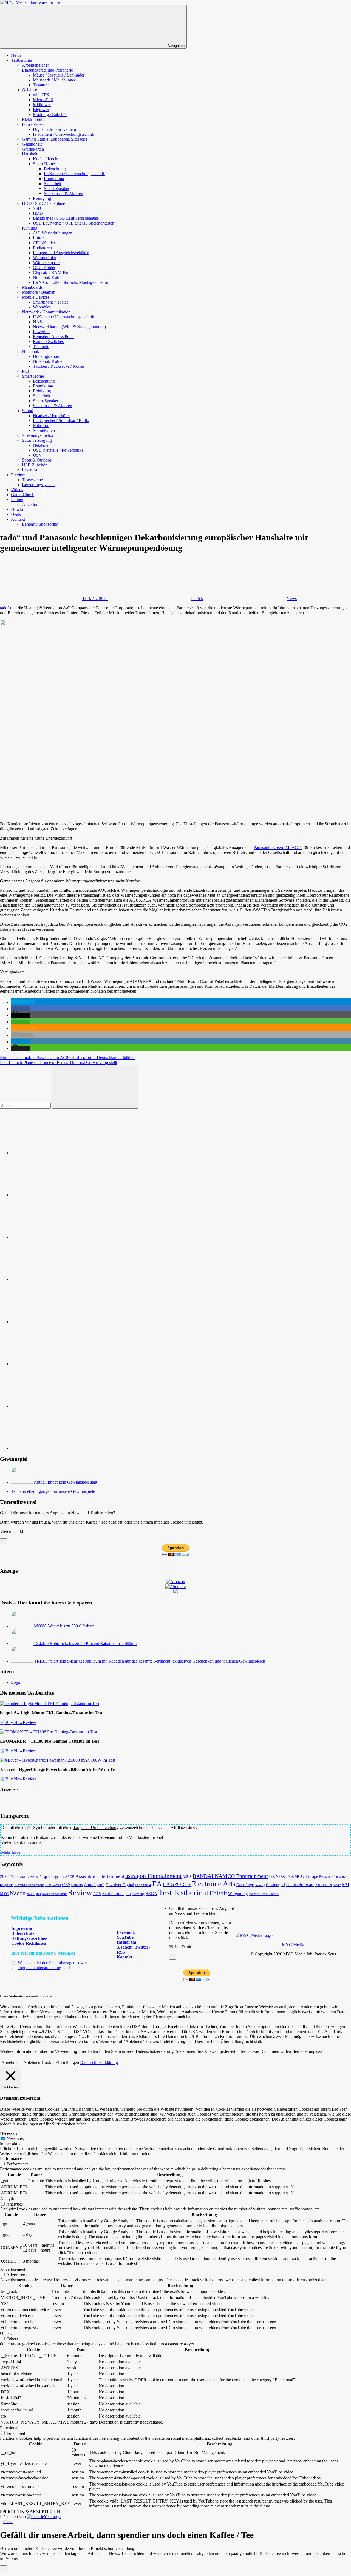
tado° (5, 608)
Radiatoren (42, 248)
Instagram (126, 1942)
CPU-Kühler (44, 243)
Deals (16, 514)
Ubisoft (218, 1893)
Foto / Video (33, 124)
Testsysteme (32, 480)
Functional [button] (9, 2428)
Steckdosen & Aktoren (63, 193)
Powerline (42, 332)
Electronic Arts (213, 1884)
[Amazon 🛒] (52, 1364)
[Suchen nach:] (26, 1106)
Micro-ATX (43, 100)
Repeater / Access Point (53, 337)
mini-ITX (41, 95)
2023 (14, 1877)
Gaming (260, 1885)
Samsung (138, 1894)
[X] (52, 1322)
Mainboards (32, 287)
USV (37, 455)
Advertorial (32, 504)
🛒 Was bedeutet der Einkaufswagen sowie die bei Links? (49, 1965)
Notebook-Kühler (48, 277)
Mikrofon (41, 425)
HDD (38, 213)
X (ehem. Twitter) (133, 1947)
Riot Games (113, 1894)
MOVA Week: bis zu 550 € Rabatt (64, 1626)
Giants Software (300, 1885)
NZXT (31, 1894)
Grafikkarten (33, 149)
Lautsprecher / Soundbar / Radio (61, 421)
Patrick (197, 598)
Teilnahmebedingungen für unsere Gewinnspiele (53, 1491)
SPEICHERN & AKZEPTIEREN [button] (30, 2512)
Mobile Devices (36, 297)
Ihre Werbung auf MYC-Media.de (43, 1953)
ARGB (70, 1877)
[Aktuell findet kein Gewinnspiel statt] (22, 1482)
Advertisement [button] (13, 2269)
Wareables (42, 307)
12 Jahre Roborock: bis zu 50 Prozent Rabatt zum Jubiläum (85, 1644)
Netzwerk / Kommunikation (46, 312)
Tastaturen (42, 85)
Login (16, 1682)
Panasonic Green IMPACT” (278, 847)
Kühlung (30, 228)
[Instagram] (52, 1279)
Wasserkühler (45, 258)
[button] (23, 1002)
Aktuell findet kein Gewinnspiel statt (65, 1482)
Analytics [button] (8, 2199)
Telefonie (41, 346)
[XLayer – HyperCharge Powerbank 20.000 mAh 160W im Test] (58, 1760)
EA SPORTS (177, 1884)
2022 (4, 1876)
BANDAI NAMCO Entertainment (230, 1876)
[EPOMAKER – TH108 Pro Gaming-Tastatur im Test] (49, 1732)
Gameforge (245, 1885)
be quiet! (7, 1885)
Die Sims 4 (143, 1885)
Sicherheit (53, 184)
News (16, 55)
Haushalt (30, 154)
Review (29, 1722)
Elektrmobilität (35, 119)
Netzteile (41, 445)
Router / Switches (48, 342)
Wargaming (238, 1894)
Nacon (18, 1893)
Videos (17, 490)
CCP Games (53, 1885)
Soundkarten (44, 430)
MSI (346, 1885)
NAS (37, 322)
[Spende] (52, 1153)
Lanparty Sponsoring (40, 524)
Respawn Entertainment (51, 1894)
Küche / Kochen (47, 159)
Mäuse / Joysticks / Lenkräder (59, 75)
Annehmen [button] (11, 2063)
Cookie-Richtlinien (29, 1943)
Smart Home (44, 164)
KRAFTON (324, 1885)
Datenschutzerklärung (99, 2063)
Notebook (31, 351)
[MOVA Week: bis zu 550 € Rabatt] (22, 1626)
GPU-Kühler (44, 267)
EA (157, 1884)
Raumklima (54, 179)
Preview (18, 475)
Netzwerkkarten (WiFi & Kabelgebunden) (69, 327)
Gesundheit (32, 144)
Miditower (42, 105)
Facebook (125, 1932)
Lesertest (30, 470)
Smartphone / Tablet (50, 302)
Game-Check (22, 495)
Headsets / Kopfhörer (51, 416)
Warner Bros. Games (264, 1894)
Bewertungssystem (38, 485)
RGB (97, 1894)
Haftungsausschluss (29, 1938)
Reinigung (42, 198)
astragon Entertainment (153, 1876)
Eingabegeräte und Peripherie (47, 70)
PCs (26, 371)
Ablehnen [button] (32, 2063)
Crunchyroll (94, 1885)
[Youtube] (52, 1237)
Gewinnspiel (276, 1885)
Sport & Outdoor (37, 460)
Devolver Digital (120, 1885)
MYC (4, 1894)
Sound (28, 411)
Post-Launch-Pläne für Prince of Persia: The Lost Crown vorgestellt (59, 1062)
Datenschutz (23, 1933)
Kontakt (18, 519)
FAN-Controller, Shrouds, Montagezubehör (71, 282)
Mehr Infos (11, 1852)
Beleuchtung (55, 169)
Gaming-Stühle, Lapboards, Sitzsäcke (55, 139)
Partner (17, 499)
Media (337, 1885)
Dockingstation (46, 356)
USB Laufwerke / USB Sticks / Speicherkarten (74, 223)
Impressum (22, 1928)
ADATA (24, 1877)
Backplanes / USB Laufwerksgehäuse (66, 218)
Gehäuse (29, 90)
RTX (128, 1894)
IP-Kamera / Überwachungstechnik (63, 134)
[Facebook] (52, 1195)
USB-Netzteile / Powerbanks (58, 450)
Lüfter (38, 238)
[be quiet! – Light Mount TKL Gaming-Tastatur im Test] (50, 1704)
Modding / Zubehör (50, 114)
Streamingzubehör (38, 435)
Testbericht (191, 1892)
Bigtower (41, 110)
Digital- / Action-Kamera (54, 129)
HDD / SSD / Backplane (43, 203)
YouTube (125, 1937)
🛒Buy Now (11, 1722)
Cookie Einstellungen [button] (60, 2063)
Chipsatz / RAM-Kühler (54, 272)
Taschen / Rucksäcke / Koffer (59, 366)
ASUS (187, 1877)
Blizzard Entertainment (29, 1885)
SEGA (152, 1894)
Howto (17, 509)
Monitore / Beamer (38, 292)
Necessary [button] (9, 2133)
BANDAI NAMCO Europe (294, 1876)
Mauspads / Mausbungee (54, 80)
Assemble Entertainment (100, 1876)
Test (165, 1892)
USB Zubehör (34, 465)
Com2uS (77, 1885)
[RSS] (52, 1406)
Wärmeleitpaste (46, 263)
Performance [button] (11, 2159)
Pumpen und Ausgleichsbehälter (61, 253)
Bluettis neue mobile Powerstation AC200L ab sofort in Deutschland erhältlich (68, 1058)
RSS (120, 1952)
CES (66, 1885)
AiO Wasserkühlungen (53, 233)
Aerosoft (36, 1877)
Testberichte (21, 60)
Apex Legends (53, 1877)
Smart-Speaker (57, 189)
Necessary (15, 2139)
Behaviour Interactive (333, 1877)
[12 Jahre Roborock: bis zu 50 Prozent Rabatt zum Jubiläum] (22, 1644)
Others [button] (6, 2333)
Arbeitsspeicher (35, 65)
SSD (37, 208)
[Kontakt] (52, 1448)
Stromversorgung (37, 440)
